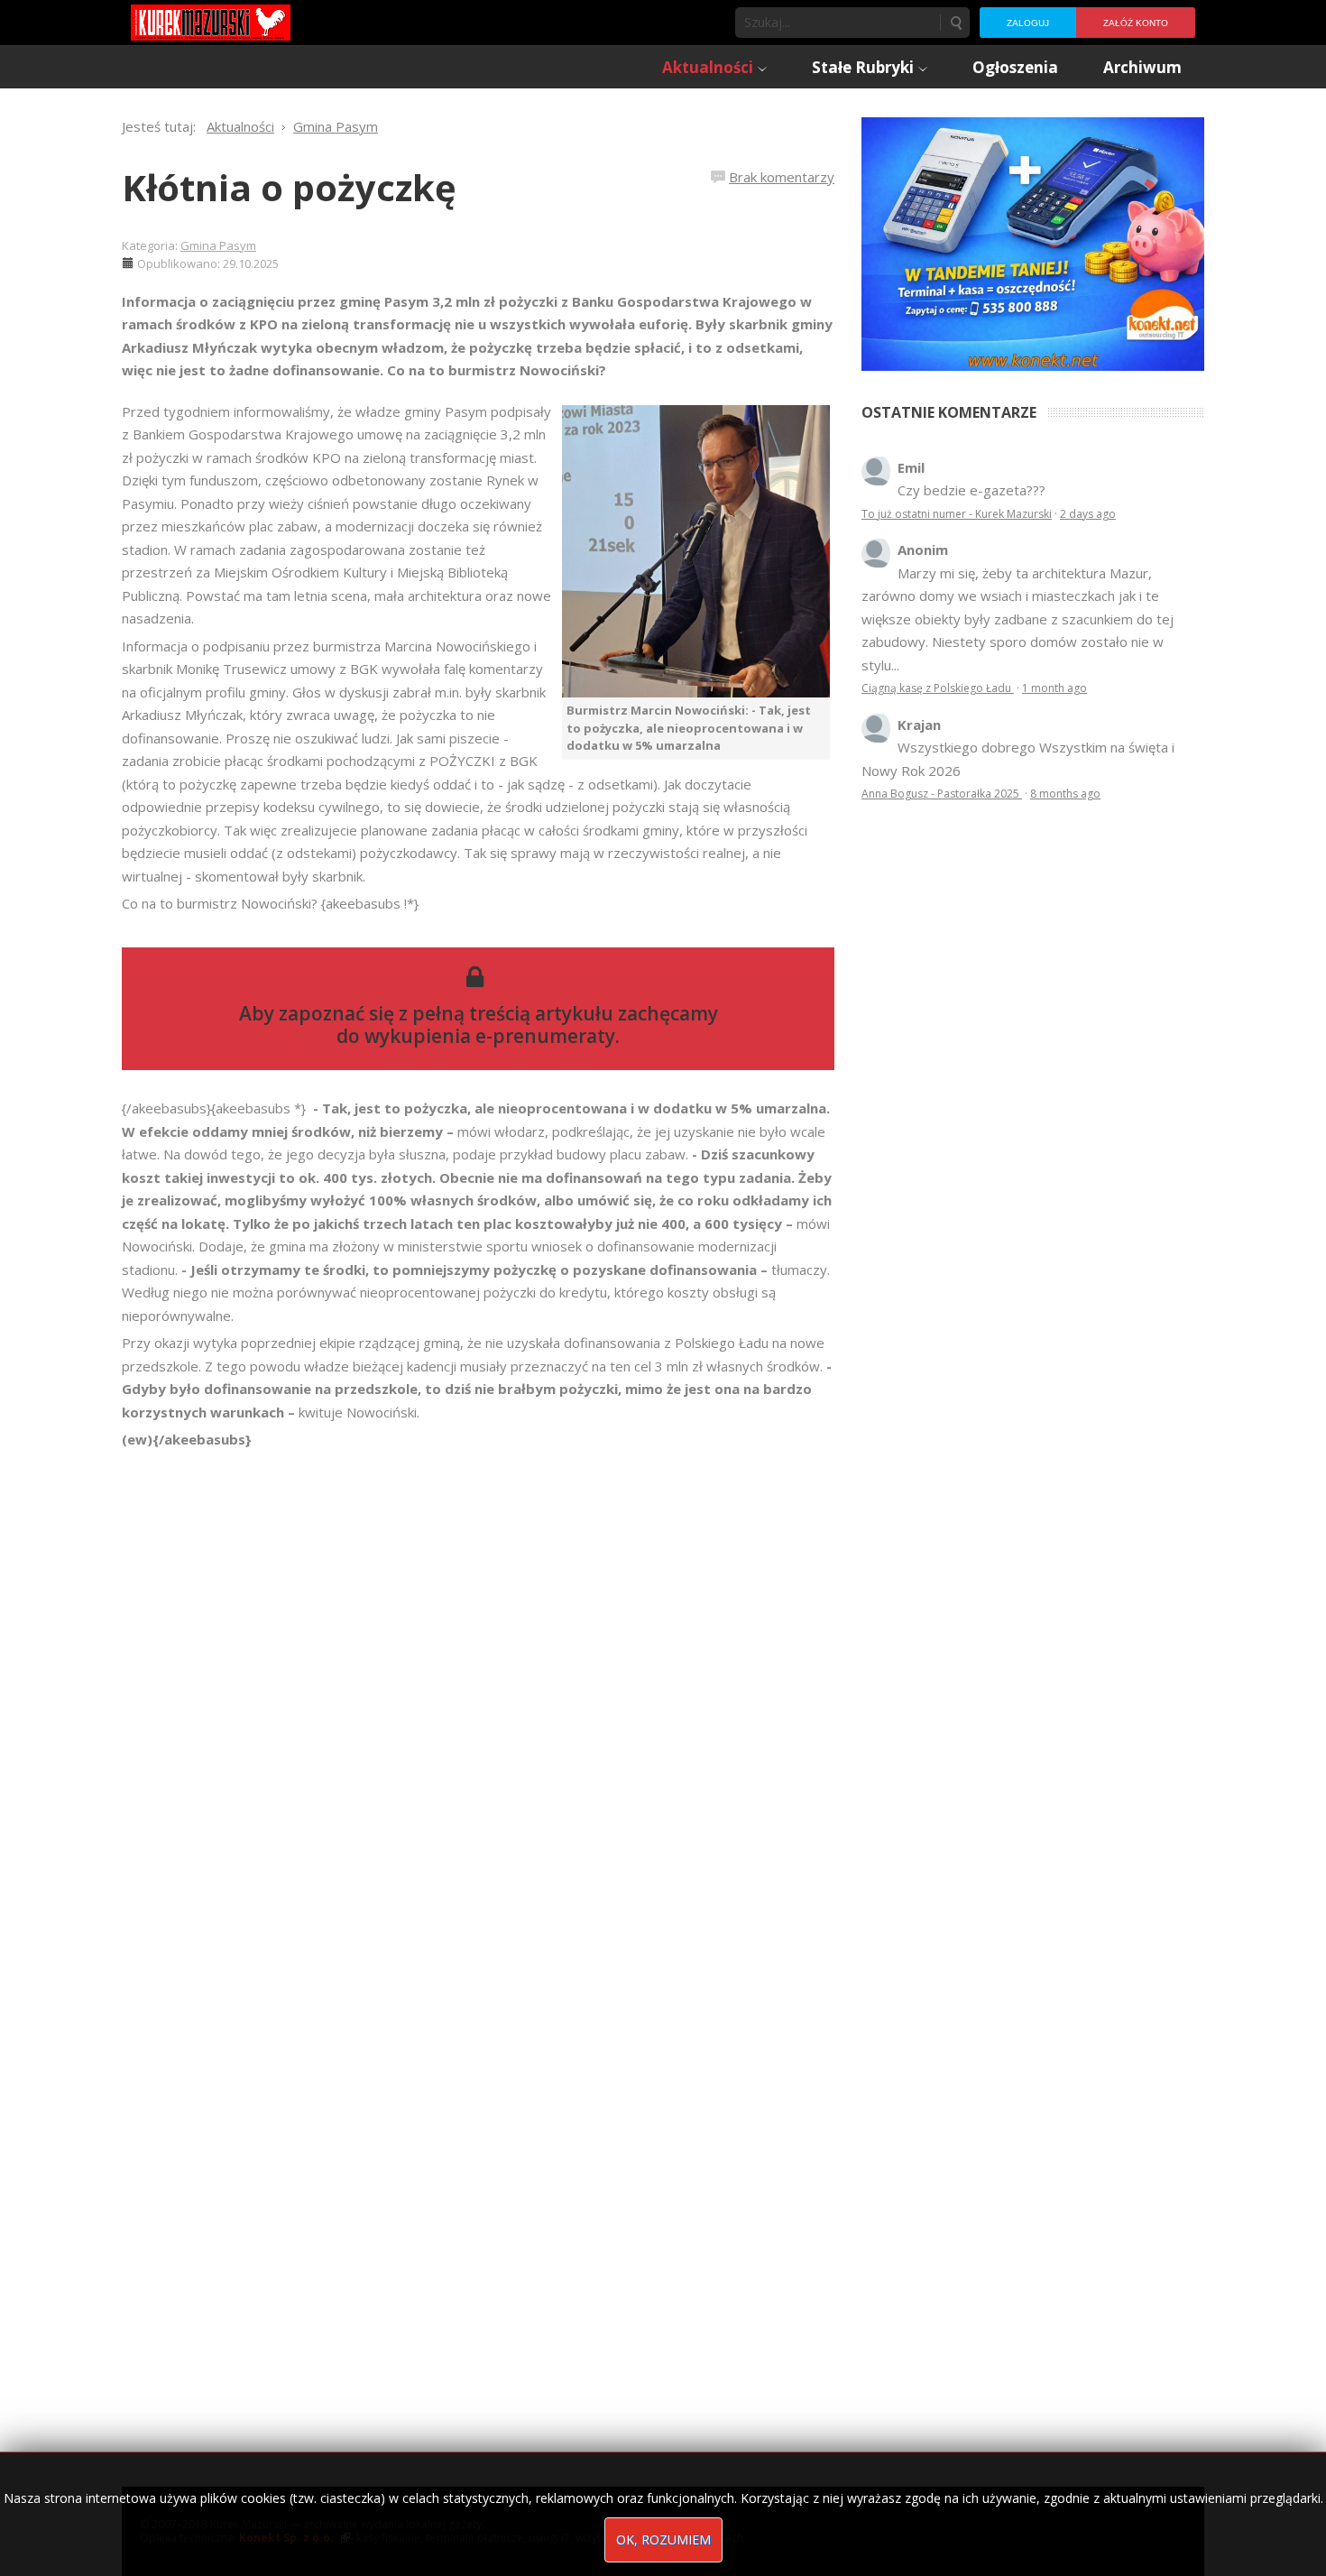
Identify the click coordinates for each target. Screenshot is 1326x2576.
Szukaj (955, 23)
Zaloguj (1028, 23)
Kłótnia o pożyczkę (289, 187)
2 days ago (1088, 514)
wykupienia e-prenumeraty (490, 1036)
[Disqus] (478, 1704)
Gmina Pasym (218, 245)
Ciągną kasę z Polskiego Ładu (938, 688)
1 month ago (1054, 688)
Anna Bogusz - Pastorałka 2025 (942, 794)
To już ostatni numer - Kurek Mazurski (957, 514)
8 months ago (1065, 794)
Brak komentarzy (782, 177)
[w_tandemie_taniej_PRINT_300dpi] (1033, 242)
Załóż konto (1136, 23)
